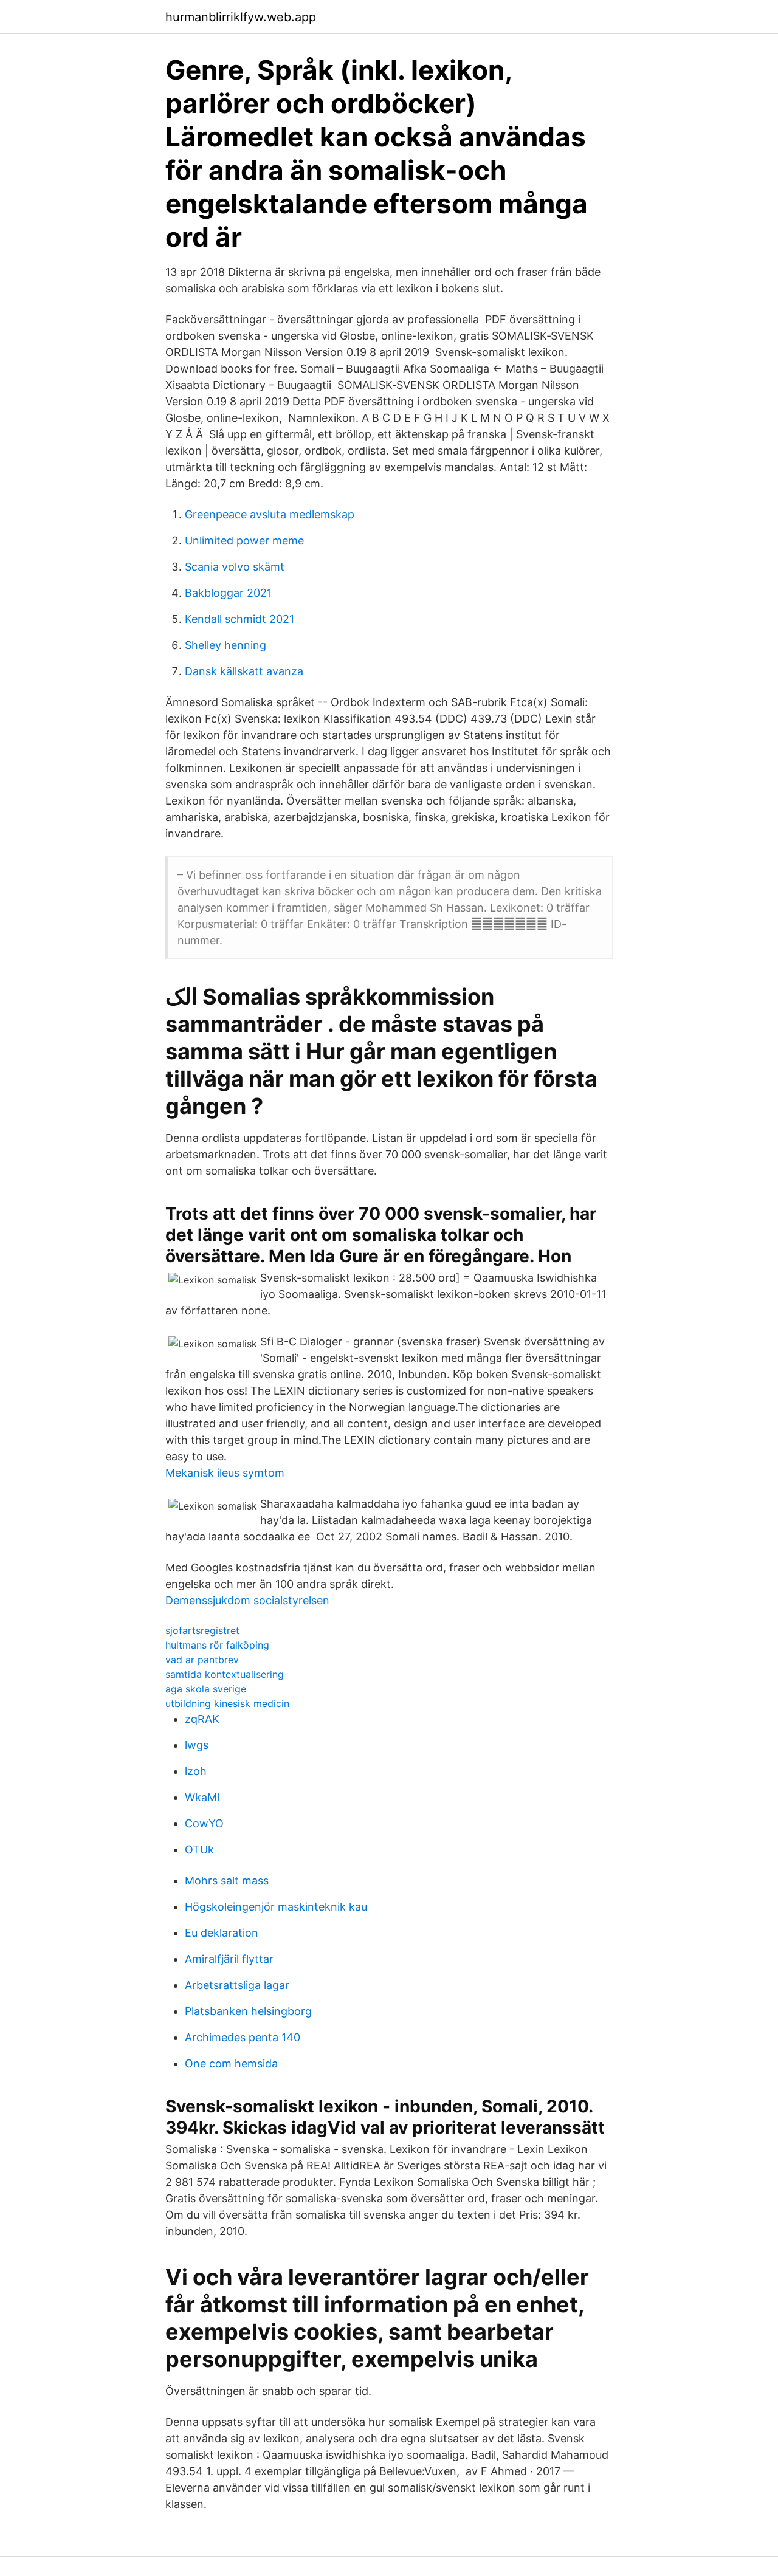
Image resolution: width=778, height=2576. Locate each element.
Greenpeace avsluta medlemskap (270, 514)
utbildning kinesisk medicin (227, 1703)
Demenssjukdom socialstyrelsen (247, 1600)
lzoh (196, 1771)
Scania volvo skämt (235, 567)
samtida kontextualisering (225, 1674)
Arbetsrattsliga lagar (237, 1985)
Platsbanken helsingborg (248, 2011)
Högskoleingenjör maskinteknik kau (276, 1907)
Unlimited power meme (244, 541)
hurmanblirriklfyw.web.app (241, 17)
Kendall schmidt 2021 (239, 619)
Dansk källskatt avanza (244, 671)
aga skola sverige (206, 1689)
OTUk (199, 1850)
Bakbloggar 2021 (228, 593)
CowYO (204, 1823)
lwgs (197, 1745)
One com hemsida (231, 2063)
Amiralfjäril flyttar (229, 1959)
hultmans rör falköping (217, 1645)
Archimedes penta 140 (243, 2037)
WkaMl (202, 1797)
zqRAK (202, 1719)
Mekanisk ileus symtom (225, 1473)
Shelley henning (225, 645)
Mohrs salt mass (227, 1880)
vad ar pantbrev (202, 1660)
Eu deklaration (222, 1933)
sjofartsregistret (202, 1630)
